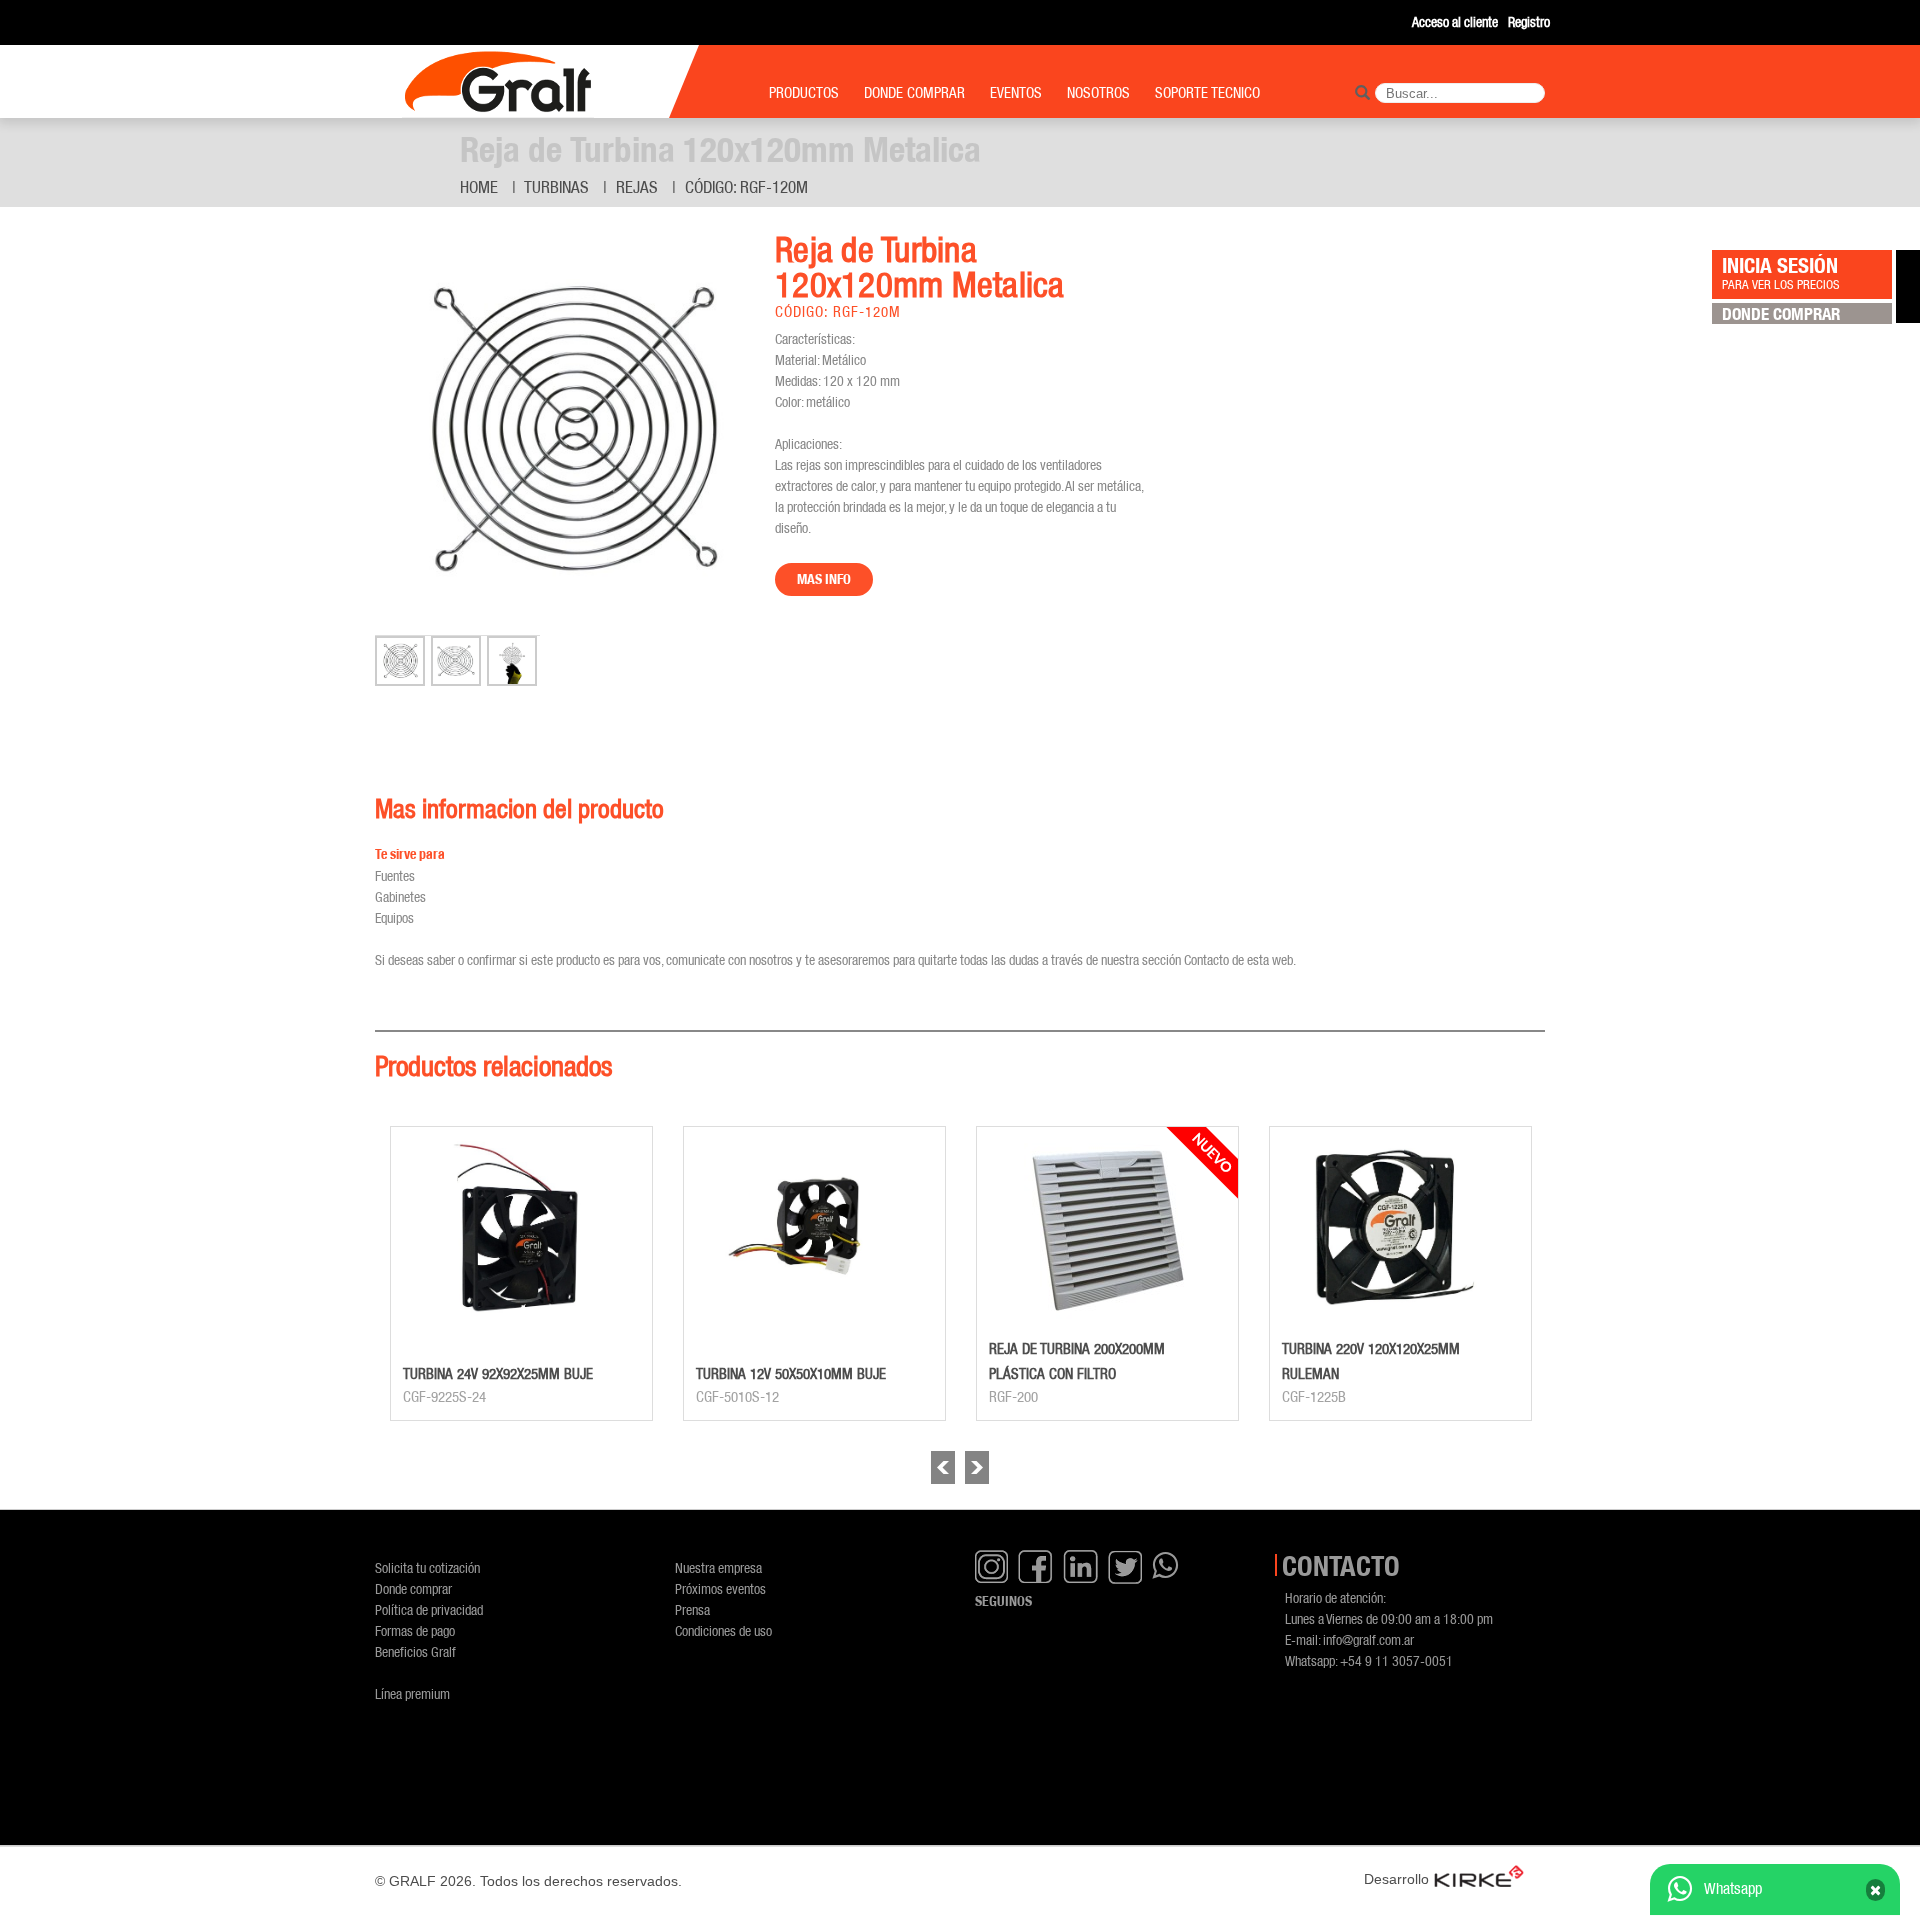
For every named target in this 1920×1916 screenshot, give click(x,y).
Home (479, 187)
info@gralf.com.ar (1368, 1639)
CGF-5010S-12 (737, 1397)
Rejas (637, 187)
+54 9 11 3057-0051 (1396, 1660)
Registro (1529, 21)
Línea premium (412, 1693)
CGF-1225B (1314, 1397)
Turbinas (556, 187)
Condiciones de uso (723, 1630)
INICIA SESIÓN (1781, 272)
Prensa (692, 1609)
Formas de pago (415, 1630)
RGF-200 (1013, 1397)
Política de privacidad (429, 1609)
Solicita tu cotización (427, 1567)
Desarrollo (1396, 1879)
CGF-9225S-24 (444, 1397)
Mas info (824, 579)
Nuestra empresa (718, 1567)
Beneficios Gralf (415, 1651)
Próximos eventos (720, 1588)
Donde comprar (413, 1588)
